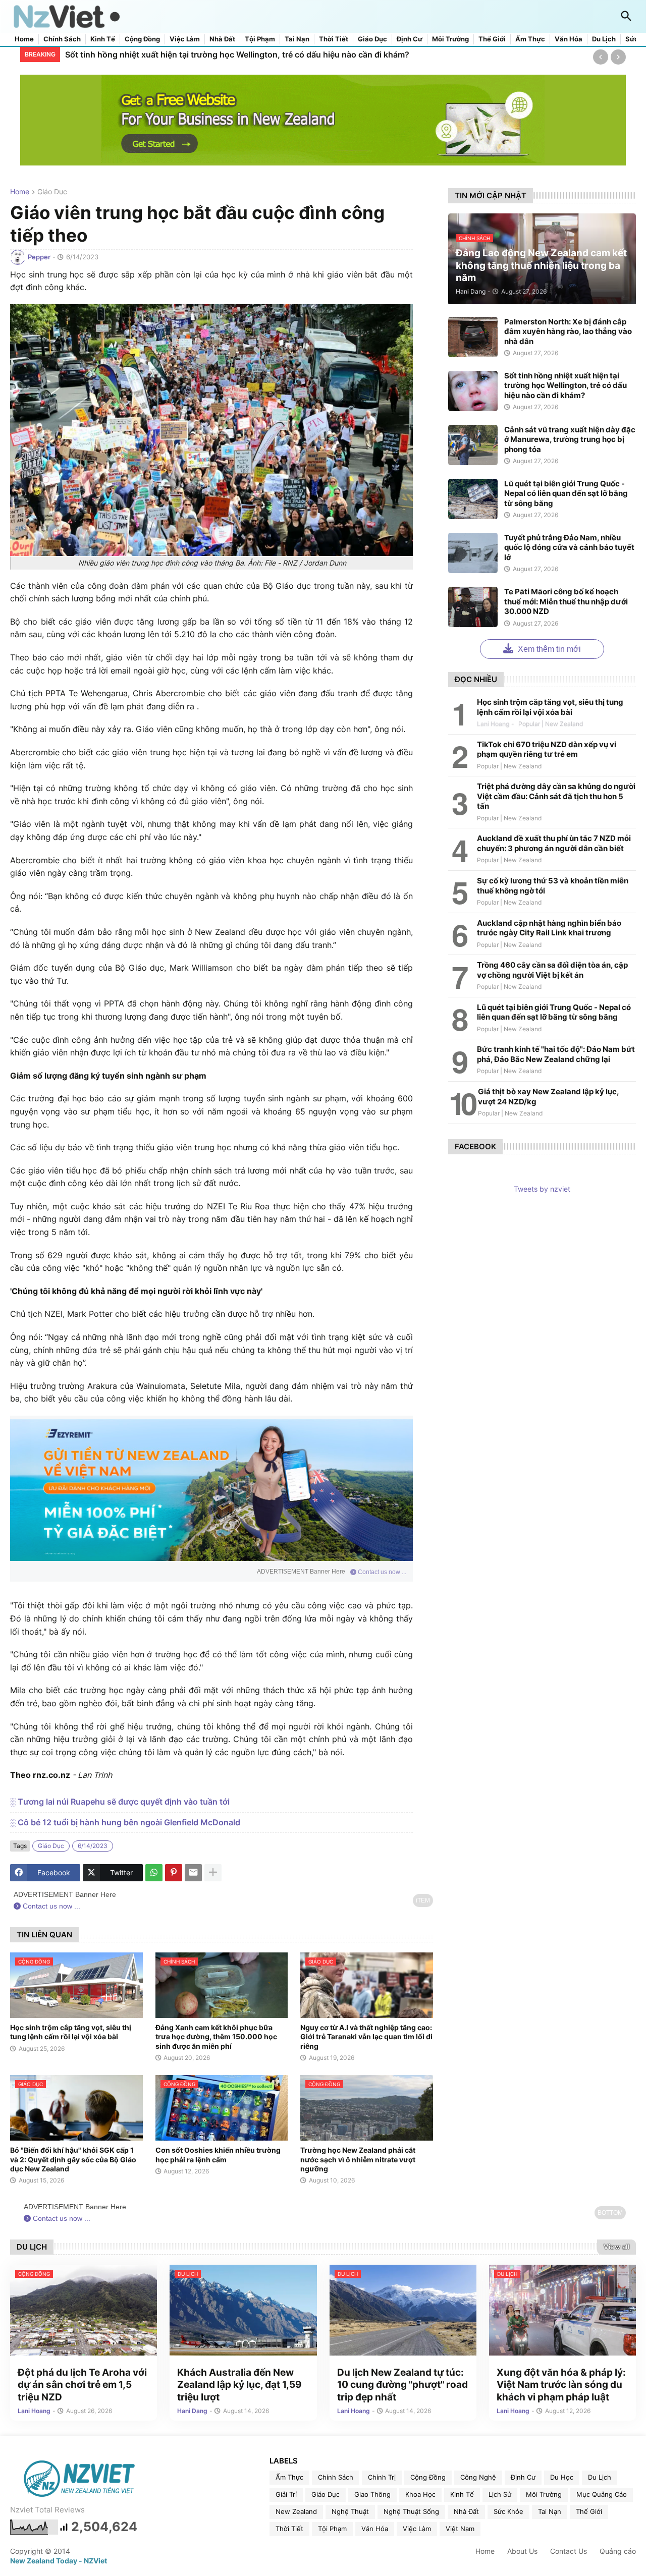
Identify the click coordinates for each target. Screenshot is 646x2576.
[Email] (193, 1873)
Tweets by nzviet (542, 1189)
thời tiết (289, 2529)
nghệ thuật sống (411, 2511)
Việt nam (460, 2529)
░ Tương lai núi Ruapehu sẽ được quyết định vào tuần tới (120, 1802)
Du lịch (604, 39)
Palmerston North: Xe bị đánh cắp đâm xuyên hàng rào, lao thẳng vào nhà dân (568, 331)
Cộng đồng (142, 39)
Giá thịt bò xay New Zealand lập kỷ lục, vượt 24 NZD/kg (548, 1097)
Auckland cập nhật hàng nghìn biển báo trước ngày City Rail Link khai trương (549, 928)
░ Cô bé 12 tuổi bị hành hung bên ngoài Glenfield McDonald (125, 1822)
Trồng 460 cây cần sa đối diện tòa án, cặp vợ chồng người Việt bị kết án (552, 970)
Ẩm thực (530, 39)
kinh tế (462, 2494)
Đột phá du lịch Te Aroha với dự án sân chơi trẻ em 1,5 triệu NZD (82, 2385)
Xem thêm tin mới (548, 649)
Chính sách (62, 39)
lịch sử (500, 2494)
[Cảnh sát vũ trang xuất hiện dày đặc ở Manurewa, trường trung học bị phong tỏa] (473, 445)
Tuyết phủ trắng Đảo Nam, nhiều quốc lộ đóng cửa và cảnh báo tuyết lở (569, 547)
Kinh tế (103, 39)
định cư (523, 2477)
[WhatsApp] (154, 1873)
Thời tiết (334, 39)
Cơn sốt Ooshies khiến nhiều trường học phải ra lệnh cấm (218, 2154)
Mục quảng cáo (602, 2494)
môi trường (544, 2494)
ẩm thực (289, 2477)
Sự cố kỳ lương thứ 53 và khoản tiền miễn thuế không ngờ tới (553, 886)
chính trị (382, 2477)
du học (562, 2477)
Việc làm (185, 39)
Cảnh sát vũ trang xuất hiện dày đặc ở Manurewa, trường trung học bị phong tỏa (221, 54)
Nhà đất (222, 39)
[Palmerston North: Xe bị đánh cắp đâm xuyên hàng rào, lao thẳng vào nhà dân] (473, 337)
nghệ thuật (350, 2511)
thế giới (589, 2511)
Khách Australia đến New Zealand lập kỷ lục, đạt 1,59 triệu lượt (239, 2385)
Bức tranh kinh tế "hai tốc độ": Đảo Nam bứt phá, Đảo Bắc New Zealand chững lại (556, 1054)
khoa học (420, 2494)
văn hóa (375, 2529)
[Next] (618, 57)
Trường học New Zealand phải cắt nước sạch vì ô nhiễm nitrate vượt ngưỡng (358, 2159)
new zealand (296, 2511)
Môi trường (450, 39)
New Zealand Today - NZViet (59, 2561)
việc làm (417, 2529)
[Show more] (213, 1873)
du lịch (600, 2477)
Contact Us (569, 2551)
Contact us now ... (381, 1572)
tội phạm (332, 2529)
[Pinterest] (174, 1873)
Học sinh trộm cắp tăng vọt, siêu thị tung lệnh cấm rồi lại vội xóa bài (71, 2032)
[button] (626, 17)
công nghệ (478, 2477)
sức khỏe (508, 2511)
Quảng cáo (618, 2551)
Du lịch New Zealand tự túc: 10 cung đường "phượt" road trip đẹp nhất (402, 2385)
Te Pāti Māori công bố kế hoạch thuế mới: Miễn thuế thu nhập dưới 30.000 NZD (566, 601)
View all (616, 2247)
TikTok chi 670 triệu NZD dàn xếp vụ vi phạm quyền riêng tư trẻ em (547, 749)
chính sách (336, 2477)
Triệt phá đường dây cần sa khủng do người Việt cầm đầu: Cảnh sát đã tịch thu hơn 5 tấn (556, 796)
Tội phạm (260, 39)
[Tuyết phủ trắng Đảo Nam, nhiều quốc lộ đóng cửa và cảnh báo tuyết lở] (473, 553)
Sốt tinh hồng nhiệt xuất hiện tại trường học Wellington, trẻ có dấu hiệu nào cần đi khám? (566, 385)
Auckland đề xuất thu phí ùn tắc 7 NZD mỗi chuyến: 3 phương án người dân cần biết (554, 843)
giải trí (286, 2494)
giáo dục (52, 192)
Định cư (410, 39)
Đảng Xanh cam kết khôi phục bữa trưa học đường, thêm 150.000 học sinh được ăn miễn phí (216, 2036)
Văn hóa (569, 39)
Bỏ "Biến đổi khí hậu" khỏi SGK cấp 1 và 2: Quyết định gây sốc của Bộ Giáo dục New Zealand (73, 2159)
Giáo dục (372, 39)
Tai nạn (297, 39)
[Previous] (601, 57)
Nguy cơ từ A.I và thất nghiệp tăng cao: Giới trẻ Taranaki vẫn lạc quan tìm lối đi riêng (366, 2036)
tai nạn (550, 2511)
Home (24, 39)
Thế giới (492, 39)
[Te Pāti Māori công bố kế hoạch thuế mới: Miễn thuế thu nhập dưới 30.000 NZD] (473, 607)
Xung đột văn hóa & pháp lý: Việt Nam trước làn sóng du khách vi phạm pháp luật (561, 2385)
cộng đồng (428, 2477)
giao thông (372, 2494)
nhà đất (466, 2511)
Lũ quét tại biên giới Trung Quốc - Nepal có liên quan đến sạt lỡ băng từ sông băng (566, 493)
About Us (522, 2551)
